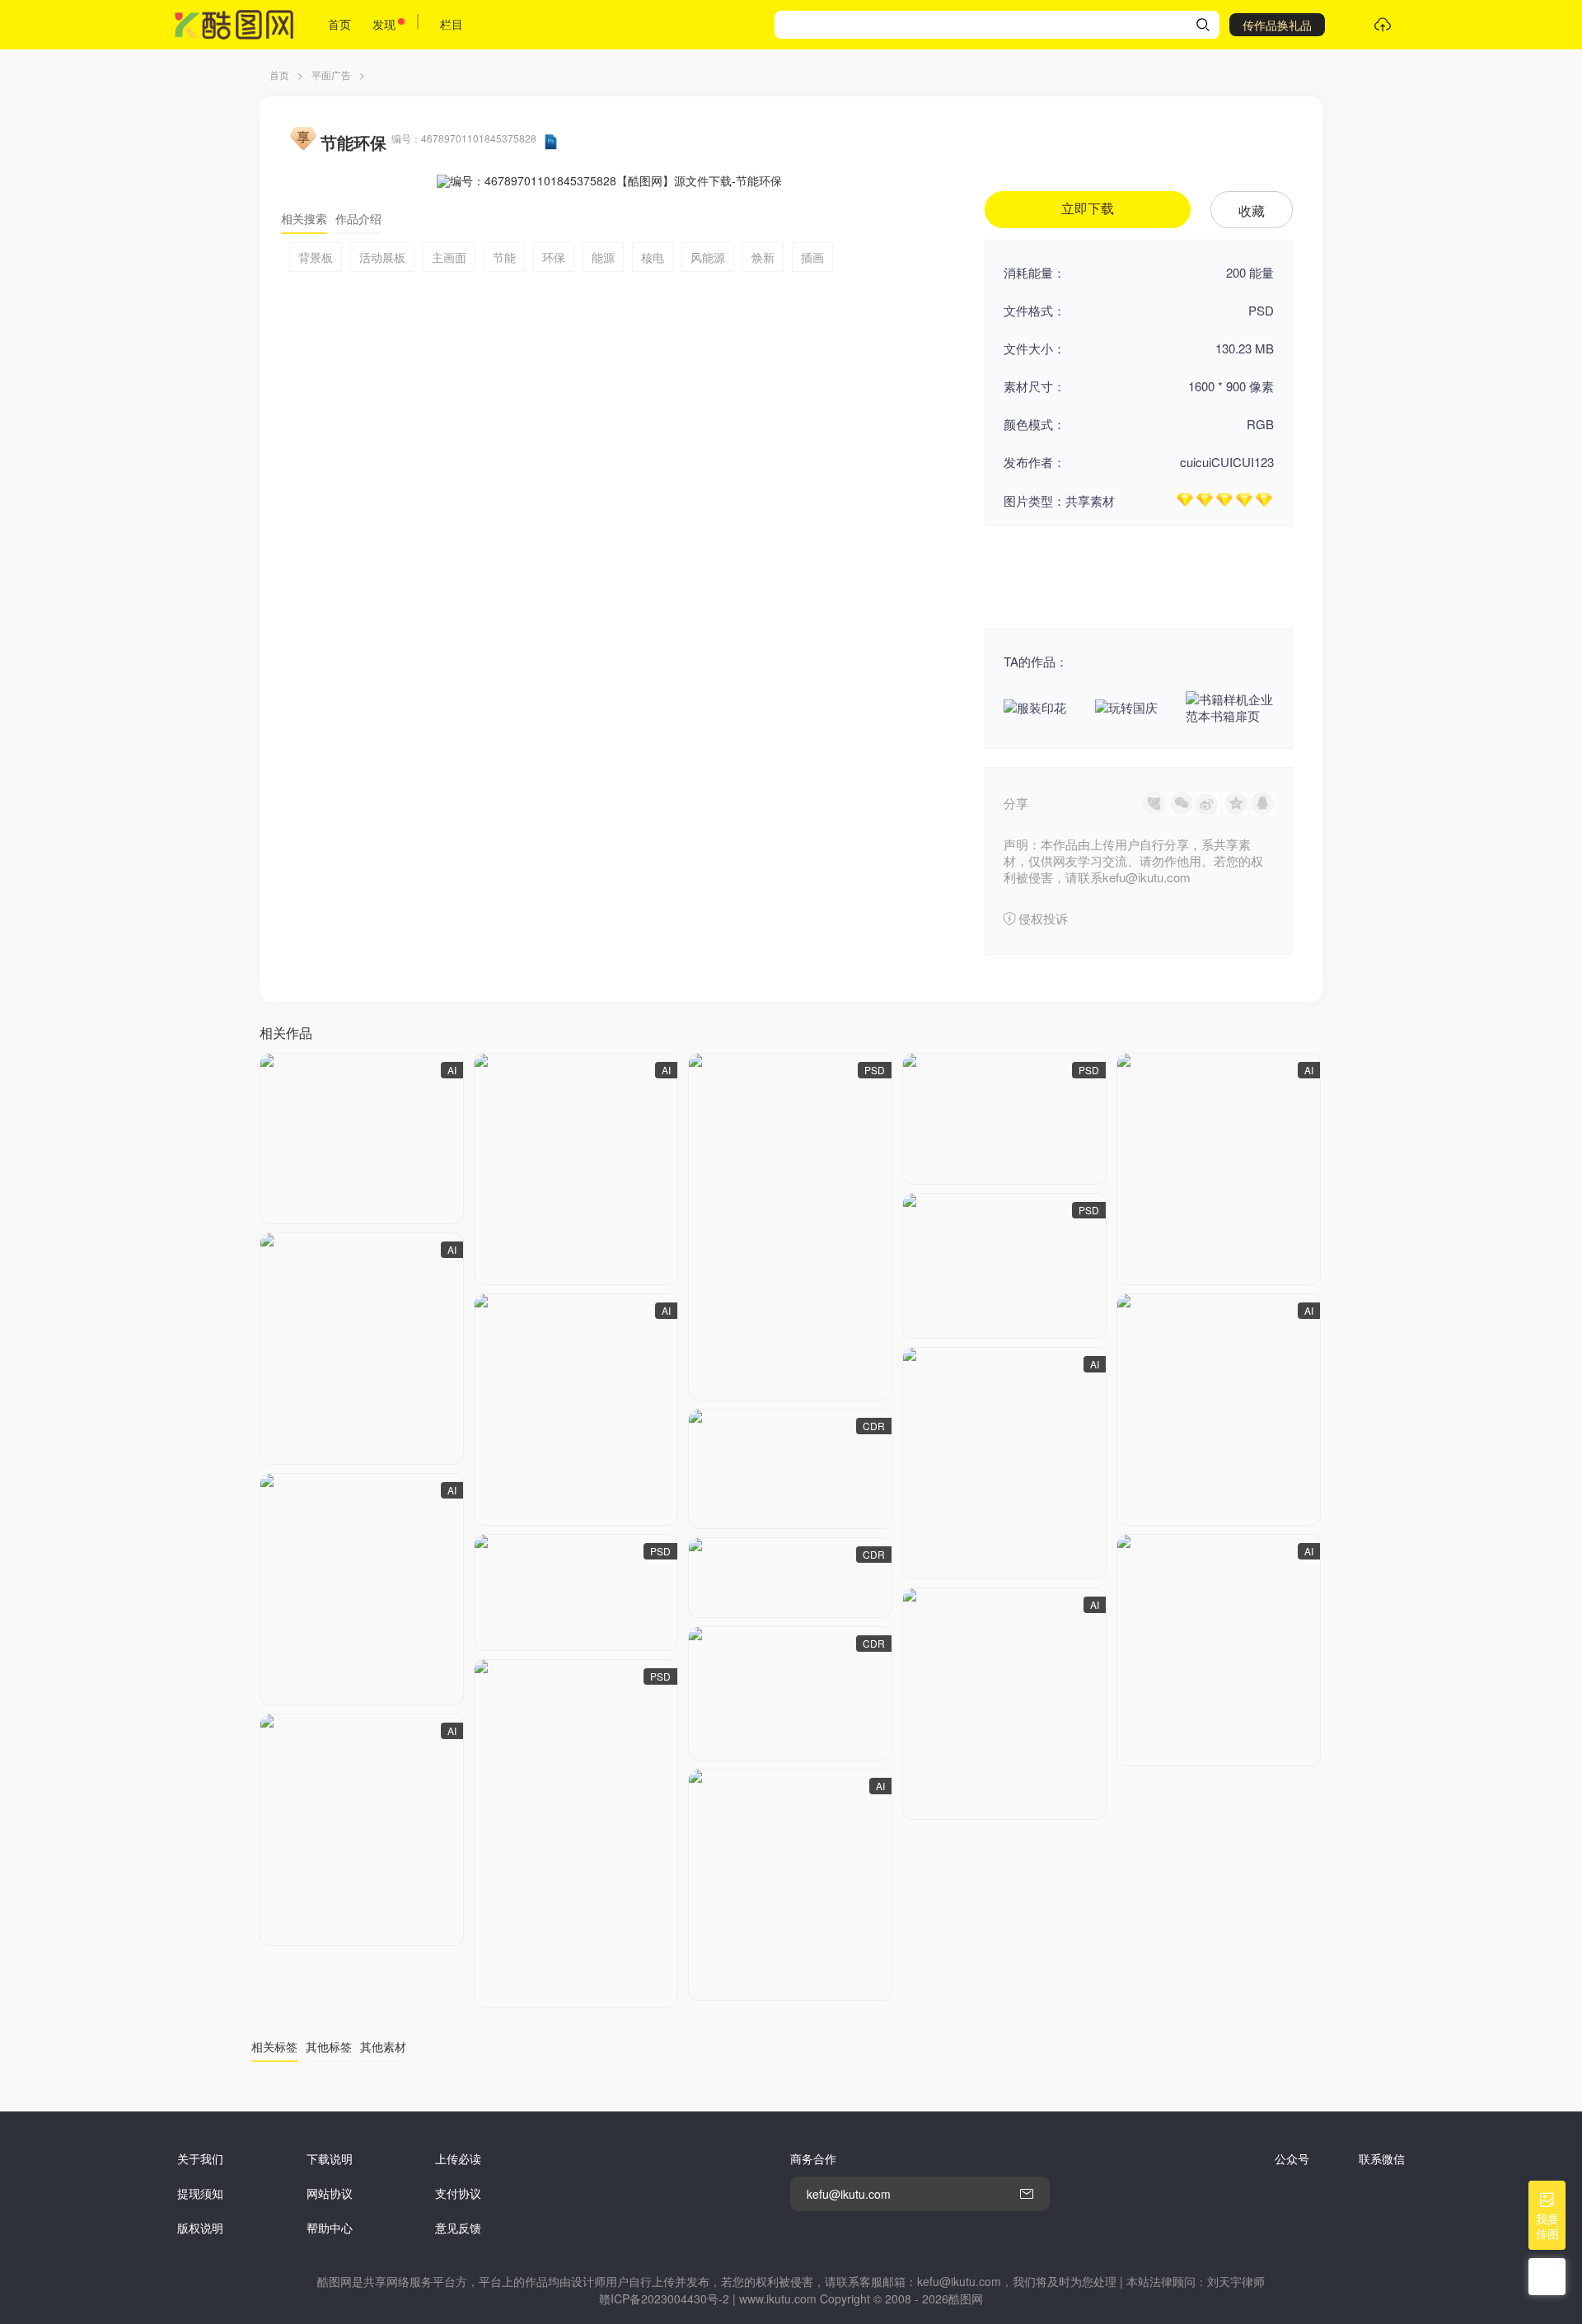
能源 (603, 257)
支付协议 (458, 2193)
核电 (653, 257)
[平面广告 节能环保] (362, 1139)
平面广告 (331, 75)
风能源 (708, 257)
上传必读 (458, 2158)
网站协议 (330, 2193)
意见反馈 (458, 2228)
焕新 (763, 257)
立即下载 (1088, 209)
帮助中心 (330, 2228)
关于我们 (200, 2158)
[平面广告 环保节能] (1004, 1119)
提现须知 (200, 2193)
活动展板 (382, 257)
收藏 (1252, 210)
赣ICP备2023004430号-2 (664, 2298)
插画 (812, 257)
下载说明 (330, 2158)
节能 (504, 257)
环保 (554, 257)
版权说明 (200, 2228)
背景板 (316, 257)
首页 (339, 24)
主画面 (449, 257)
